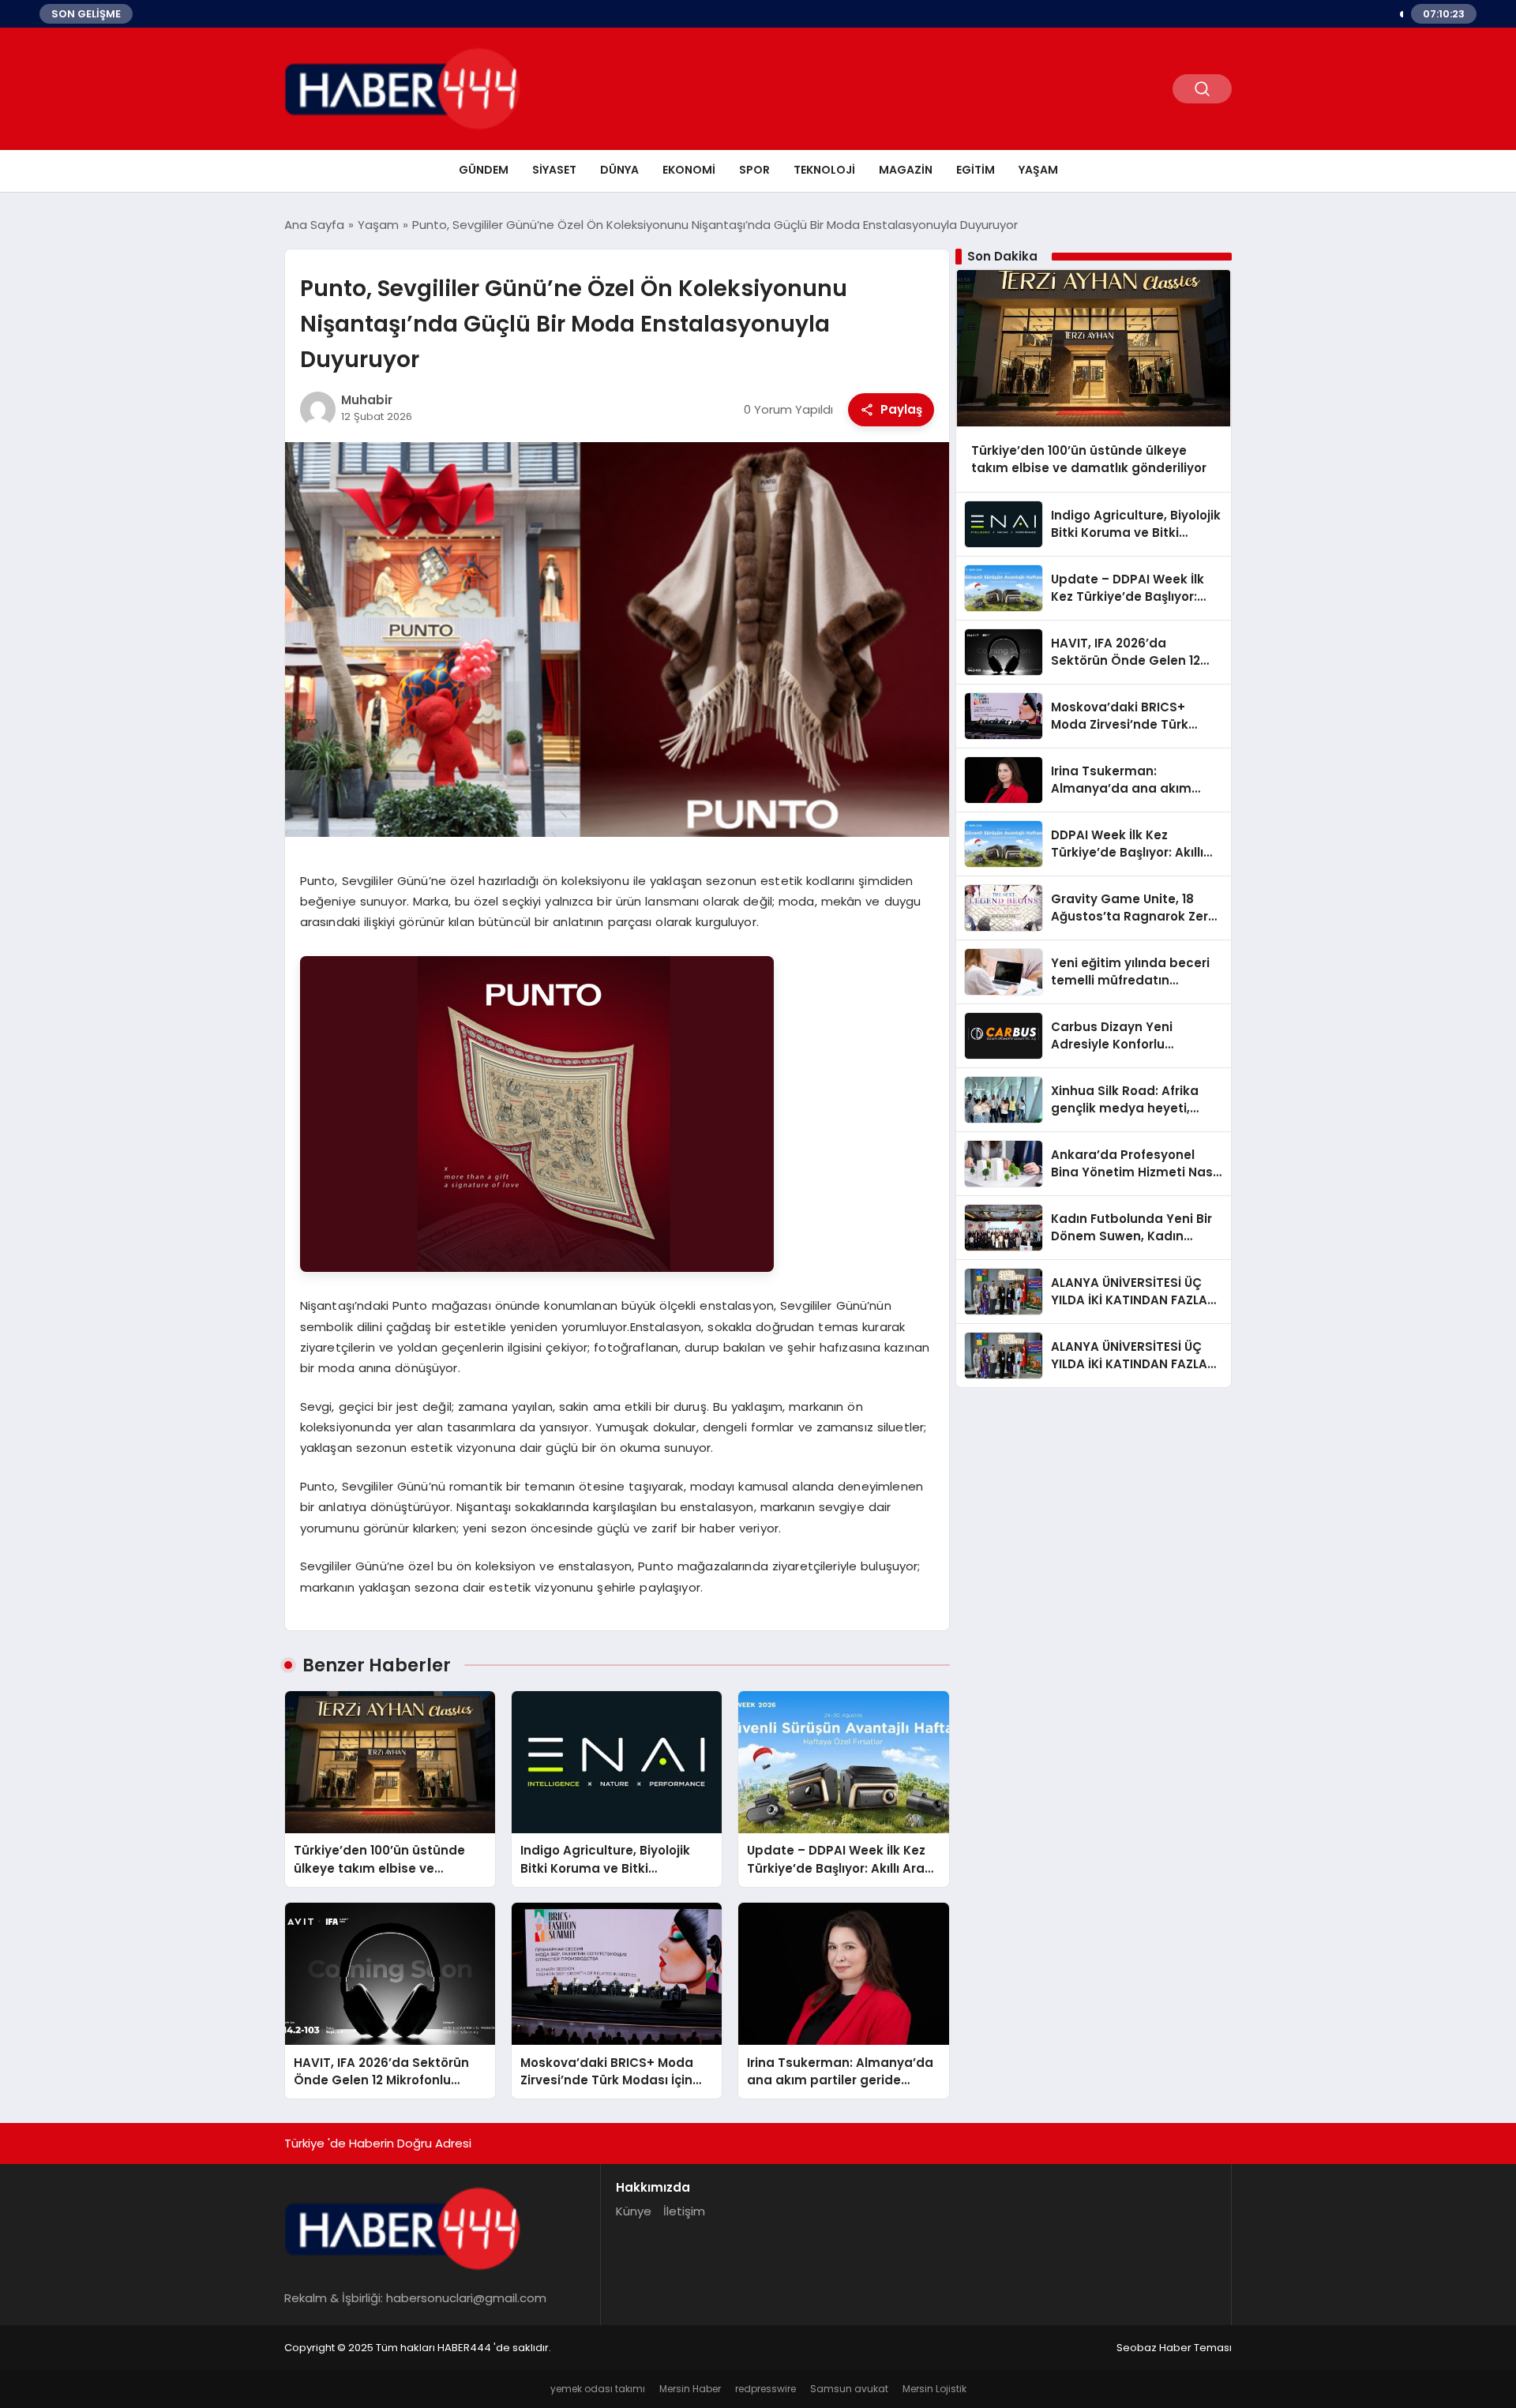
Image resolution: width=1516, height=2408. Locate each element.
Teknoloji (824, 170)
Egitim (976, 170)
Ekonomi (689, 170)
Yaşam (1038, 170)
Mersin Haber (690, 2389)
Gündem (484, 170)
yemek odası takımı (598, 2389)
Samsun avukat (849, 2389)
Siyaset (554, 170)
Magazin (906, 170)
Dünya (619, 170)
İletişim (684, 2211)
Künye (634, 2211)
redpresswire (766, 2389)
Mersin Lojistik (934, 2389)
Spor (754, 170)
